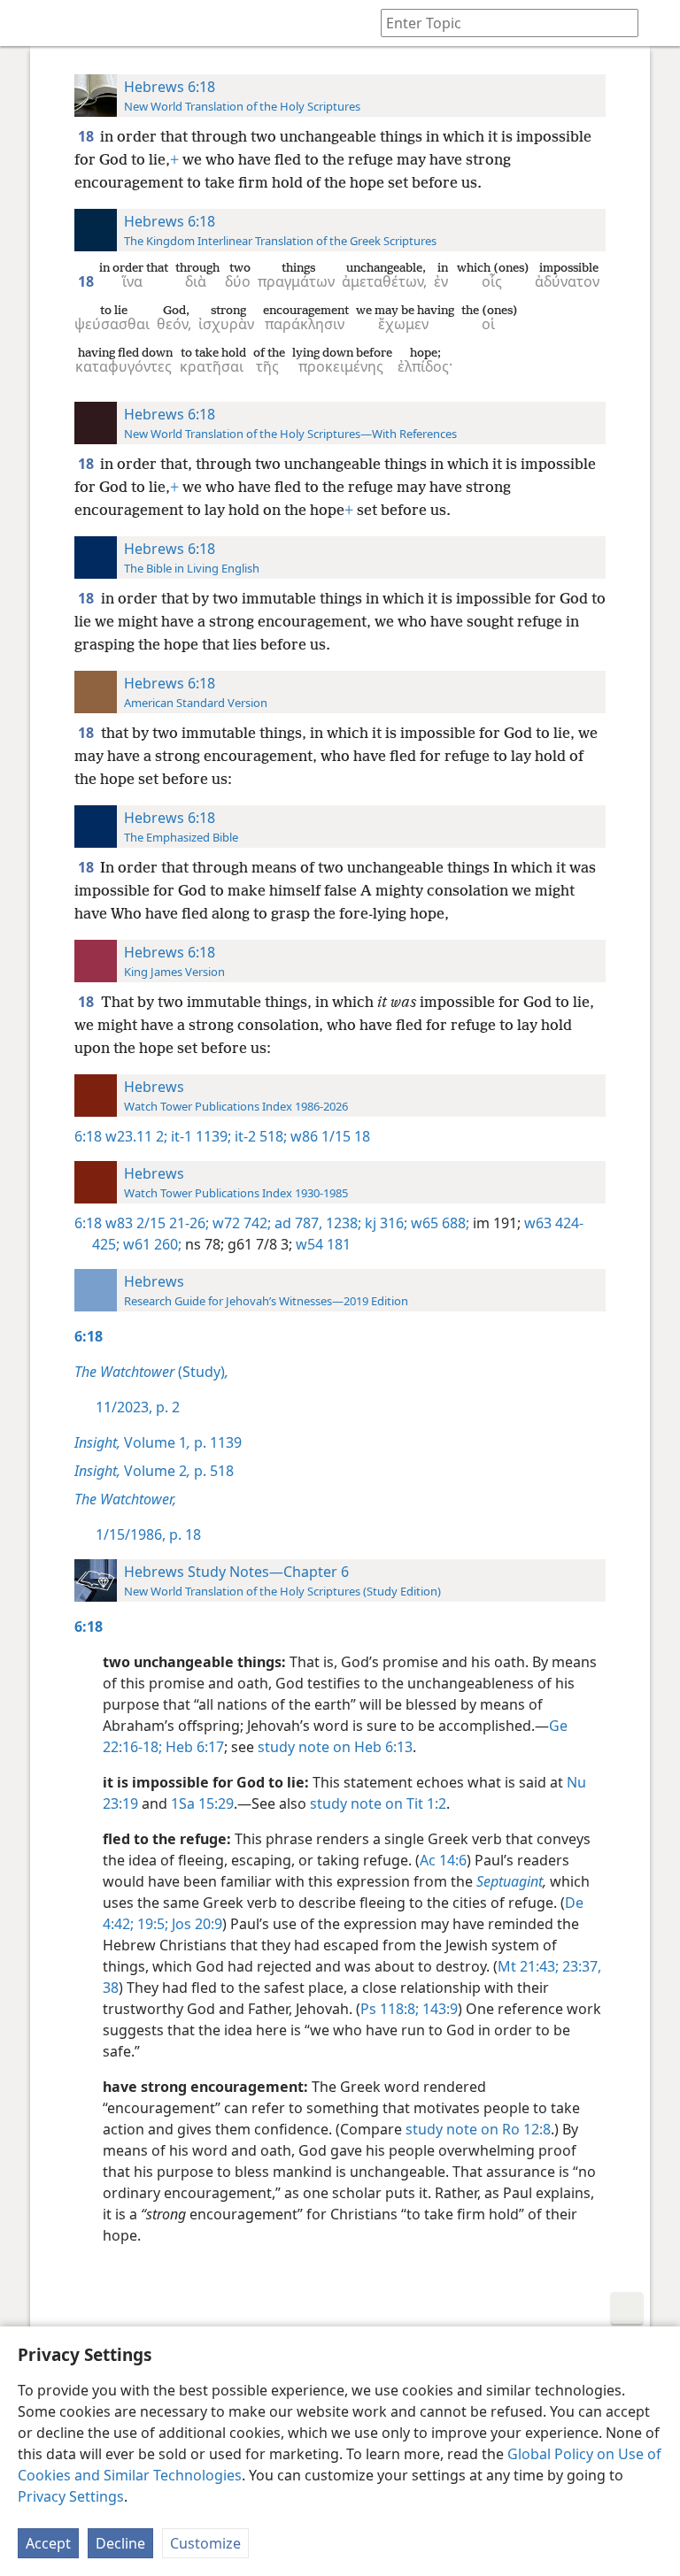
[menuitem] (27, 23)
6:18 (88, 1136)
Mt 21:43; (528, 1966)
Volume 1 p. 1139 (158, 1442)
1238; (342, 1223)
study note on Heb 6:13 (335, 1747)
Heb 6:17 (193, 1747)
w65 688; (438, 1223)
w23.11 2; (136, 1136)
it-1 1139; (199, 1136)
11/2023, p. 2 (138, 1407)
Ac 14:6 (443, 1860)
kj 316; (384, 1223)
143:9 (438, 2009)
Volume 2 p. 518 (154, 1471)
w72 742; (240, 1223)
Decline (120, 2543)
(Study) (151, 1372)
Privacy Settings (71, 2496)
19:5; (151, 1924)
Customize (205, 2543)
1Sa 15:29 (202, 1803)
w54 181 (321, 1244)
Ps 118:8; (390, 2009)
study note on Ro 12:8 (478, 2129)
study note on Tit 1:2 (378, 1803)
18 (87, 136)
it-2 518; (259, 1136)
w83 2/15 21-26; (157, 1223)
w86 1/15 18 (328, 1136)
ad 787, (297, 1223)
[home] (27, 23)
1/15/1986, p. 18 (148, 1534)
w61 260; (151, 1244)
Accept (48, 2543)
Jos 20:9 (195, 1924)
